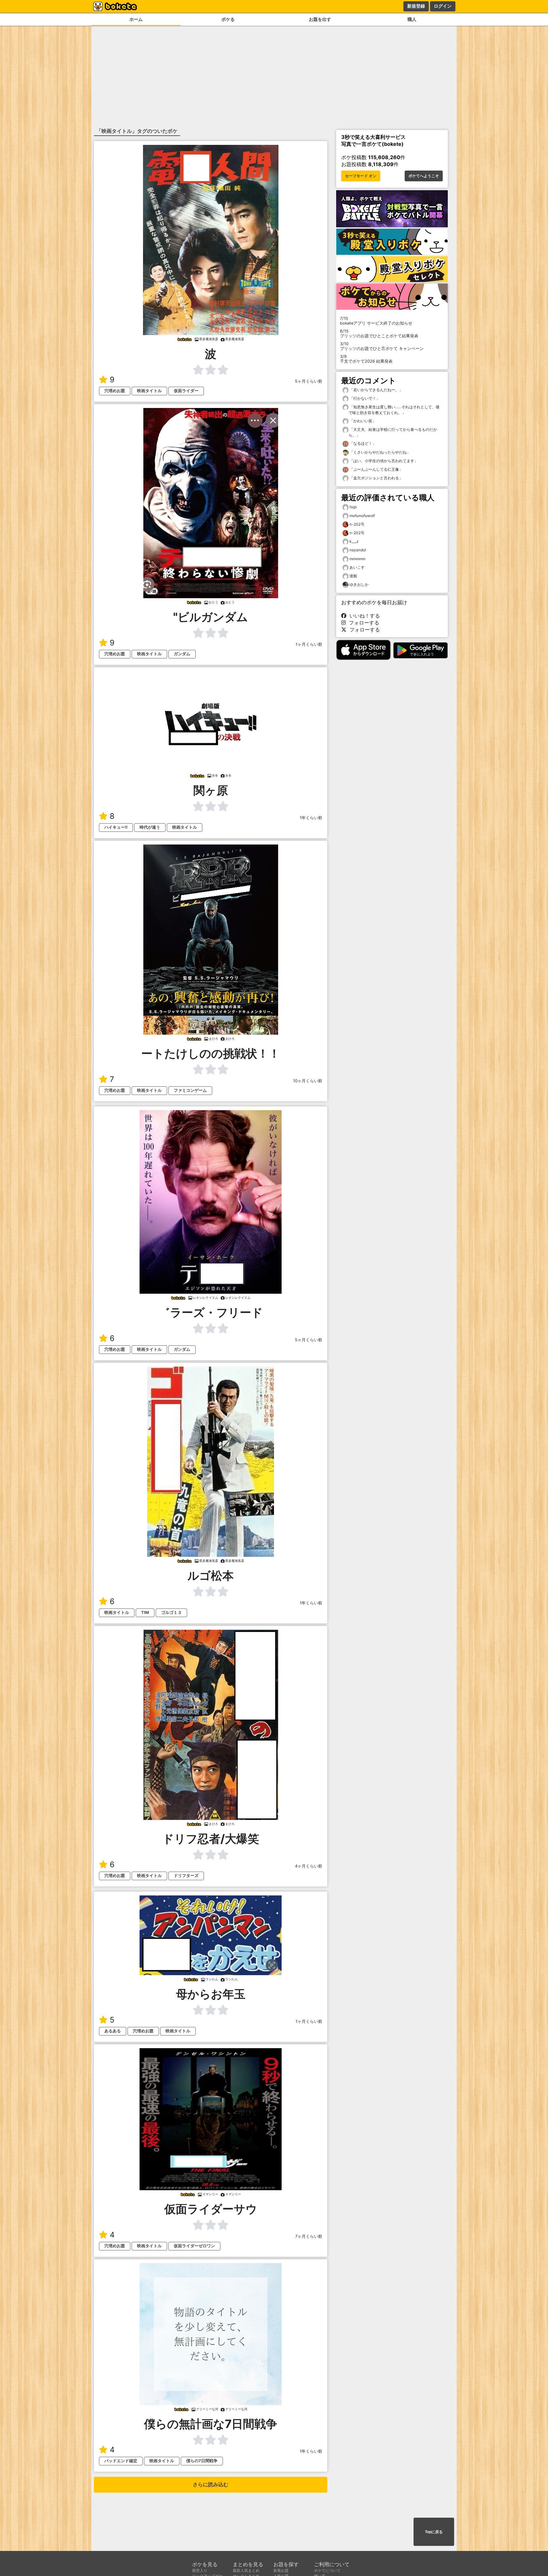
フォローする (362, 623)
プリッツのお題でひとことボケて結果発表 (379, 333)
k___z (354, 541)
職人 (412, 19)
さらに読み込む (211, 2485)
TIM (145, 1612)
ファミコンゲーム (190, 1090)
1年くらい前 (311, 818)
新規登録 (416, 6)
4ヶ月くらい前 (309, 1866)
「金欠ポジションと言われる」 (376, 478)
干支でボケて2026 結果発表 (366, 359)
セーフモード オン (361, 176)
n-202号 (357, 524)
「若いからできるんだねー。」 (376, 390)
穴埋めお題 (115, 391)
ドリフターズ (186, 1876)
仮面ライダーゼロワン (194, 2246)
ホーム (136, 19)
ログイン (443, 6)
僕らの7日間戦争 (202, 2461)
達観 (353, 576)
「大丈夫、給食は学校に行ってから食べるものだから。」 (393, 432)
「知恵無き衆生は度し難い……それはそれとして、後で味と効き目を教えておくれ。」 (394, 410)
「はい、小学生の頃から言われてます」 (383, 461)
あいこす (357, 567)
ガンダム (182, 654)
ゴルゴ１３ (171, 1612)
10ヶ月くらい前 (308, 1081)
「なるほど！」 (362, 443)
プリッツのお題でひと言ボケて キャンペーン (382, 346)
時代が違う (150, 827)
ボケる (228, 19)
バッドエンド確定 (121, 2461)
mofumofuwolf (362, 516)
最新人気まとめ (246, 2570)
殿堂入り (200, 2570)
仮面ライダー (186, 391)
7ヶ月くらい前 (309, 2236)
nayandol (358, 550)
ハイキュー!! (116, 827)
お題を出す (320, 19)
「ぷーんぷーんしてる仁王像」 (376, 469)
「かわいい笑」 (362, 421)
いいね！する (363, 616)
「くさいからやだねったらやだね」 (379, 452)
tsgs (353, 507)
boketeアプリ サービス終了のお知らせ (376, 321)
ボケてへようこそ (424, 176)
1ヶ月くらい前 (309, 644)
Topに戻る (434, 2532)
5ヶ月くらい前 (309, 381)
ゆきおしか (359, 584)
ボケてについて (327, 2570)
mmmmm (357, 559)
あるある (113, 2031)
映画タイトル (149, 391)
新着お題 (281, 2570)
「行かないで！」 (364, 398)
